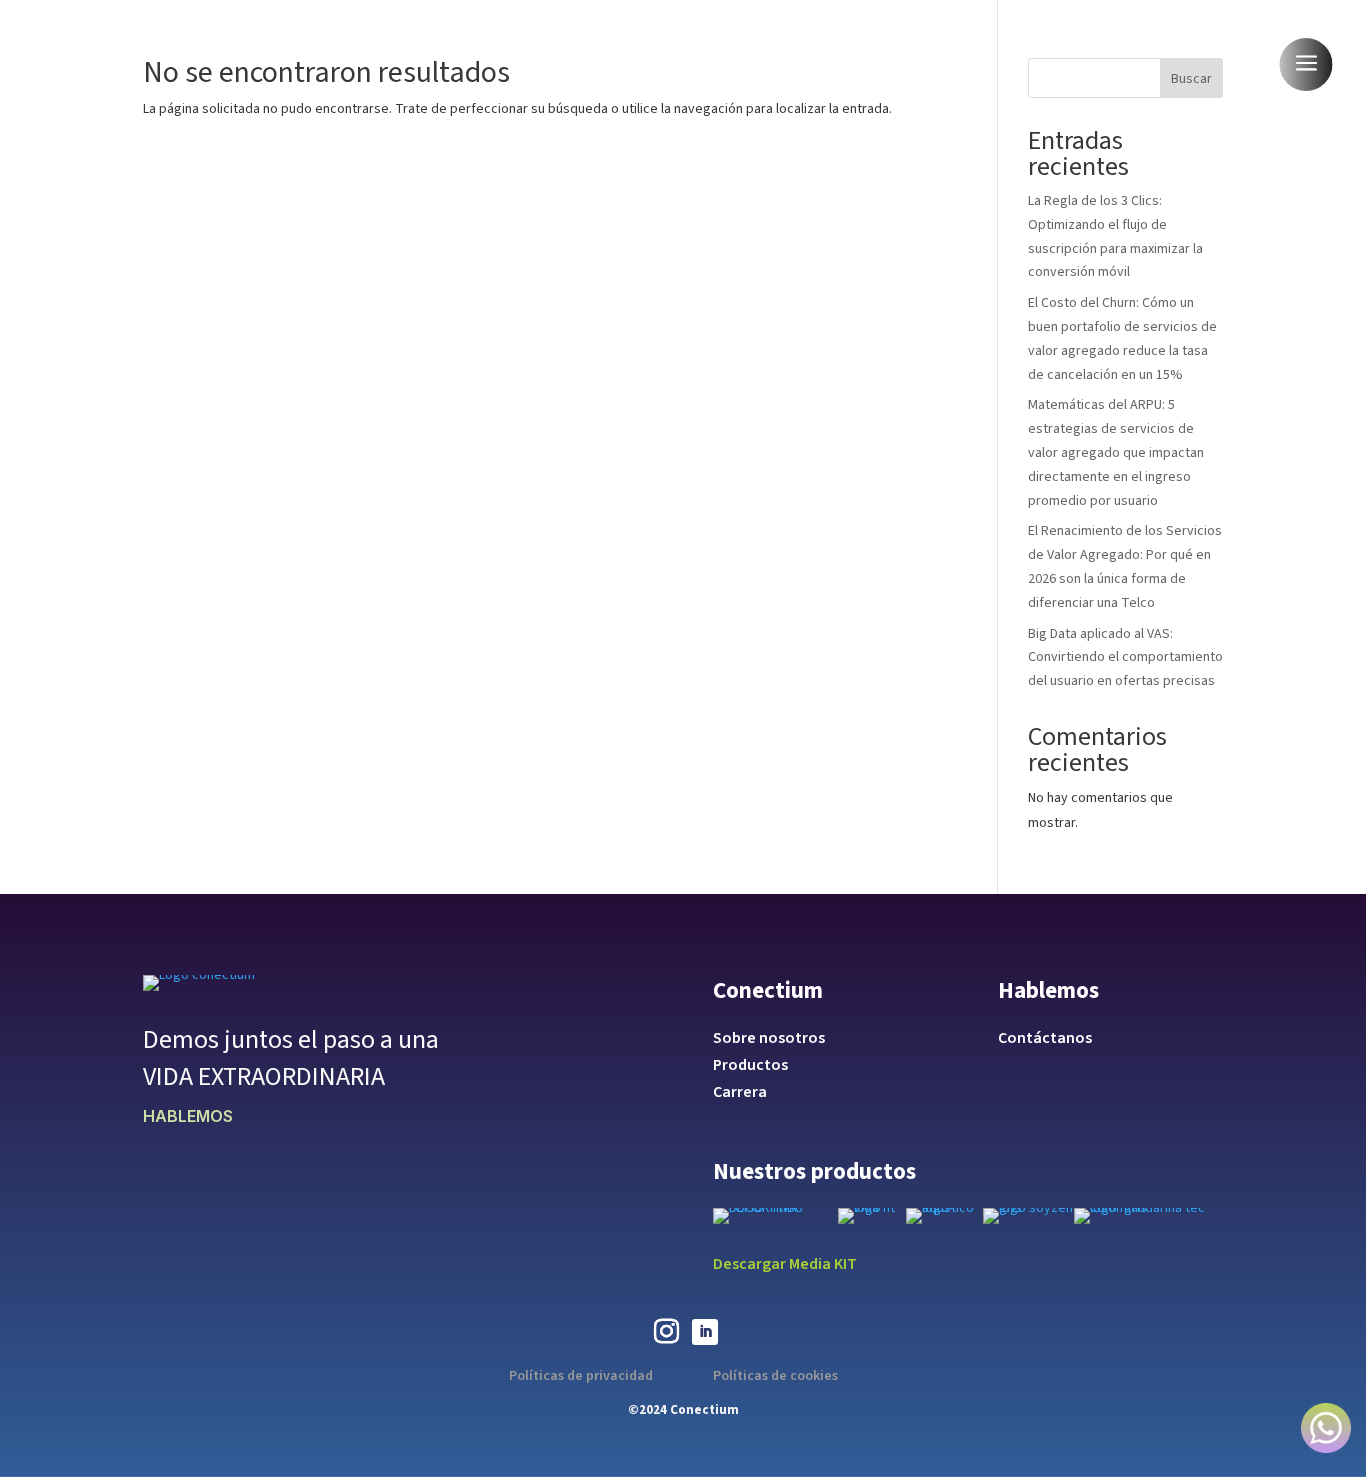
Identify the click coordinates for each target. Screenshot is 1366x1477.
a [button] (1306, 64)
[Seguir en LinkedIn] (705, 1332)
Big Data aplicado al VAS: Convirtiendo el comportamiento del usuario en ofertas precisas (1125, 658)
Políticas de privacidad (581, 1376)
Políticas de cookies (775, 1376)
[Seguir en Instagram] (666, 1332)
